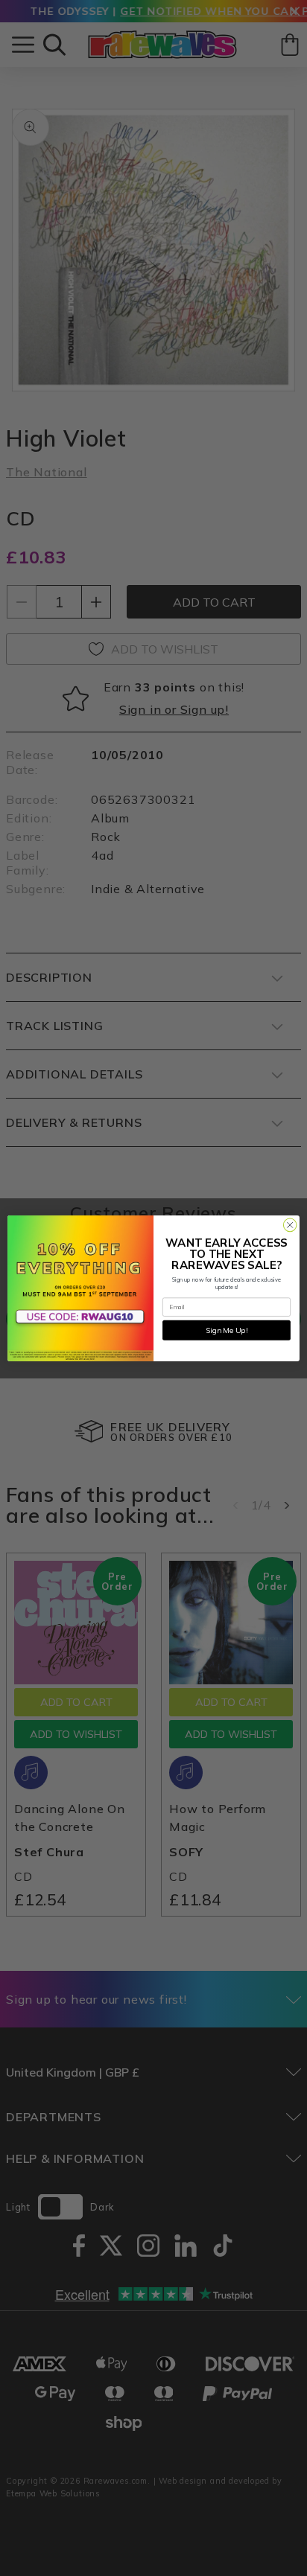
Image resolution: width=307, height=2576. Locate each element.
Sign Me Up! (227, 1330)
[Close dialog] (290, 1225)
